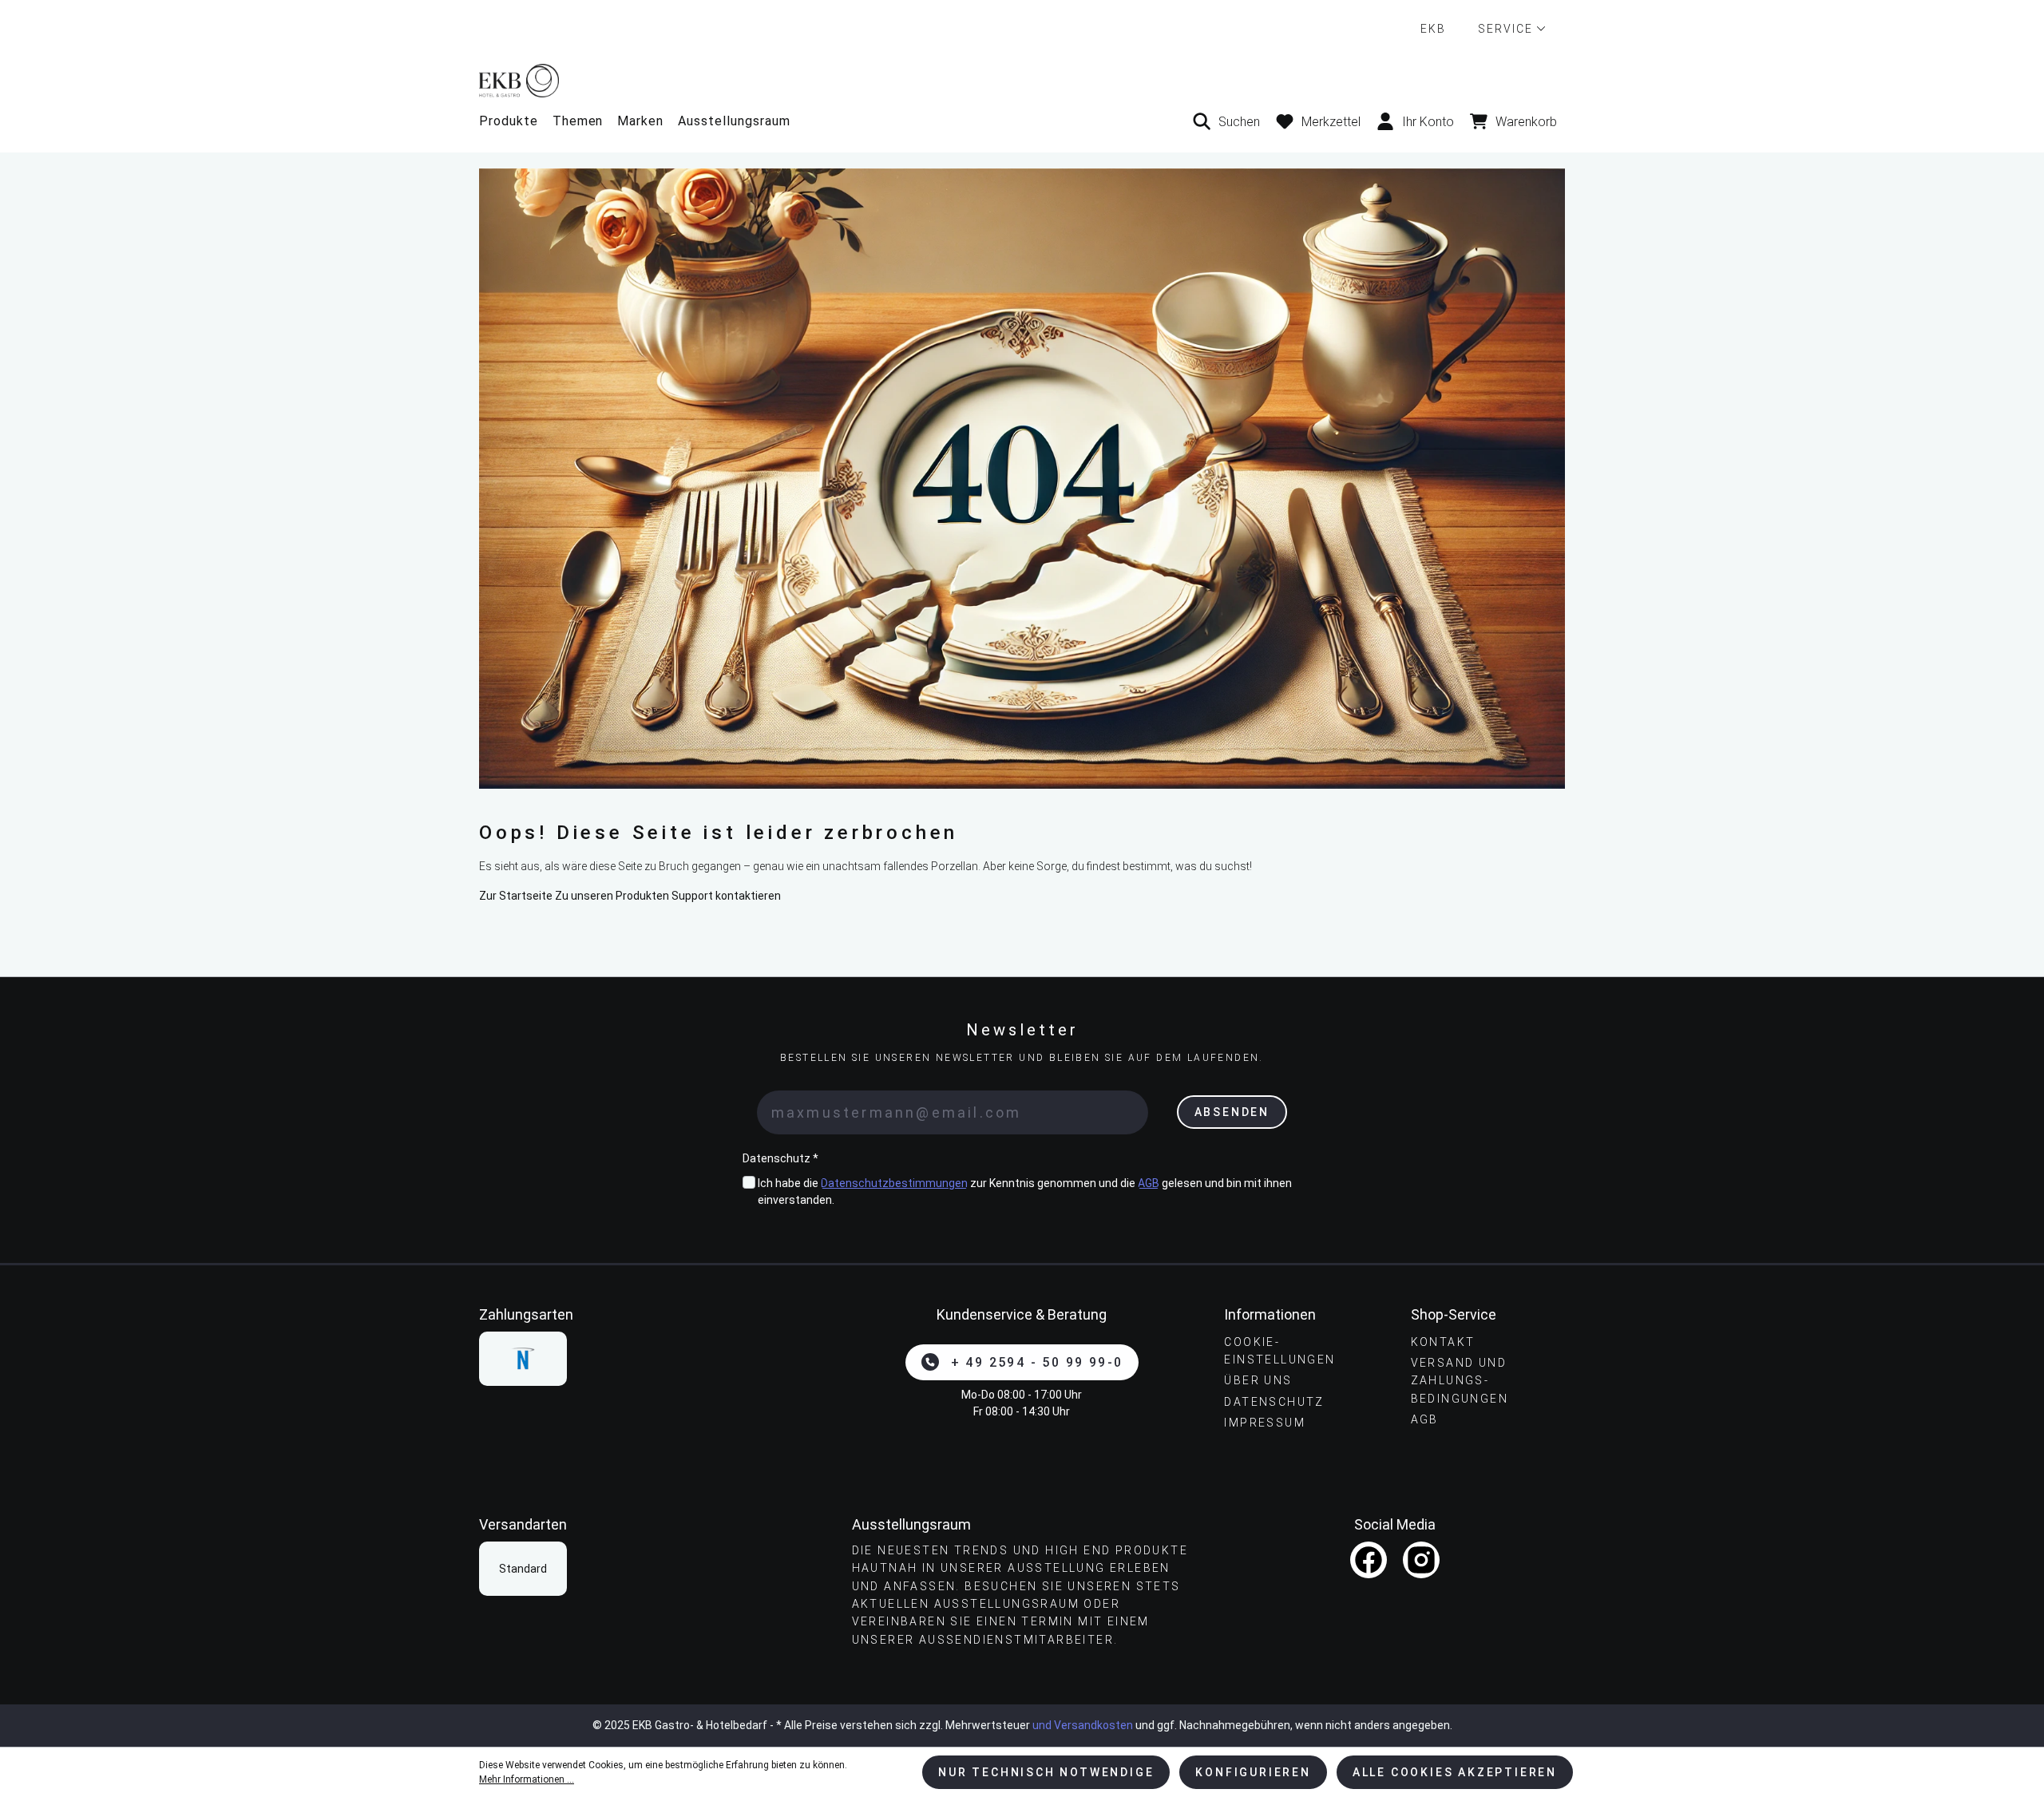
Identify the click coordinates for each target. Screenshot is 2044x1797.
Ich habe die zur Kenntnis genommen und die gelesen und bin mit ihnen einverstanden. (1025, 1191)
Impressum (1265, 1423)
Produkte (509, 121)
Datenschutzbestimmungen (894, 1183)
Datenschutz (1274, 1402)
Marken (640, 121)
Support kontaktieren (726, 896)
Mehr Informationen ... (527, 1779)
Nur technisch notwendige (1046, 1772)
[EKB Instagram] (1421, 1560)
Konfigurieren (1253, 1772)
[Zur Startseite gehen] (1022, 80)
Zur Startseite (516, 896)
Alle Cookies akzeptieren (1455, 1772)
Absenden (1232, 1112)
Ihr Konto (1428, 122)
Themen (578, 121)
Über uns (1258, 1380)
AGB (1149, 1183)
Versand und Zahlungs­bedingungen (1460, 1381)
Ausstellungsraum (734, 121)
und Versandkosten (1083, 1725)
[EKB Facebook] (1369, 1560)
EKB (1433, 29)
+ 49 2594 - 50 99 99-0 (1037, 1362)
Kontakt (1443, 1342)
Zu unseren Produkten (612, 896)
